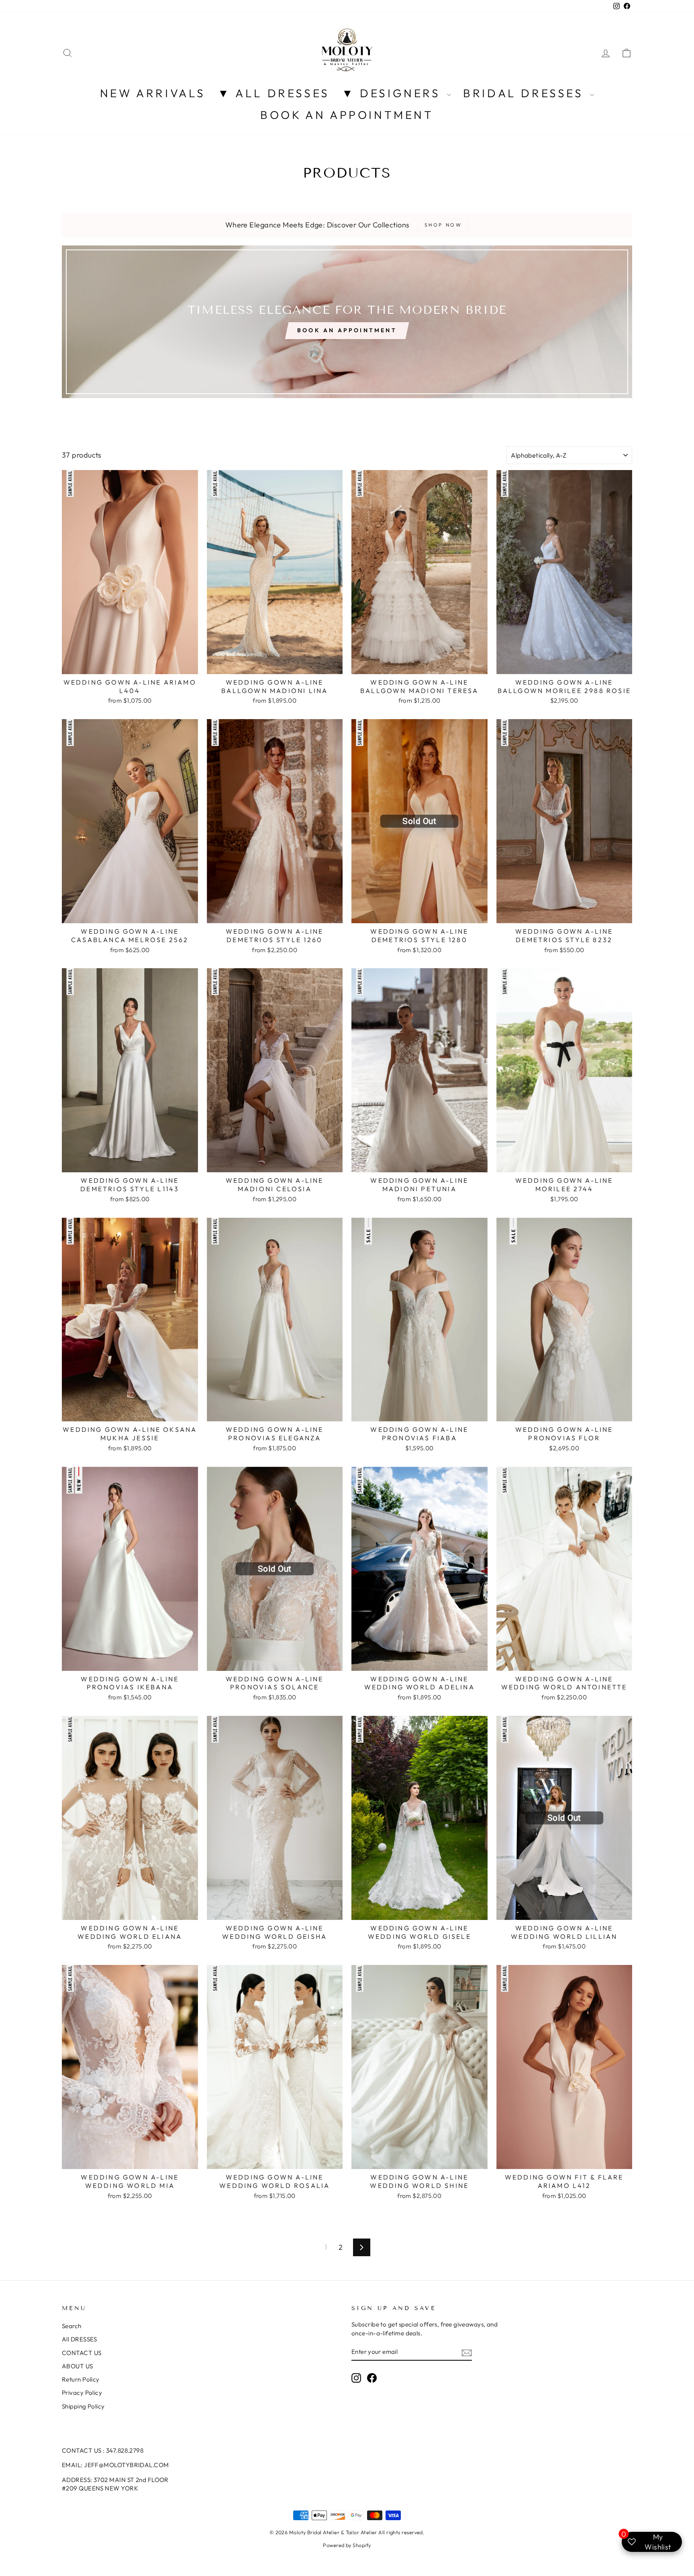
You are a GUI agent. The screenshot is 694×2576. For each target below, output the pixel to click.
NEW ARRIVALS (153, 93)
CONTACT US (82, 2353)
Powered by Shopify (347, 2545)
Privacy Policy (82, 2393)
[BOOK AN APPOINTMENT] (347, 322)
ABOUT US (78, 2366)
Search (72, 2326)
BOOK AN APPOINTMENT (347, 115)
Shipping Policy (83, 2406)
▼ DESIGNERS (393, 93)
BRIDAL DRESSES (526, 93)
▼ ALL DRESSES (274, 93)
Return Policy (81, 2379)
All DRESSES (80, 2339)
